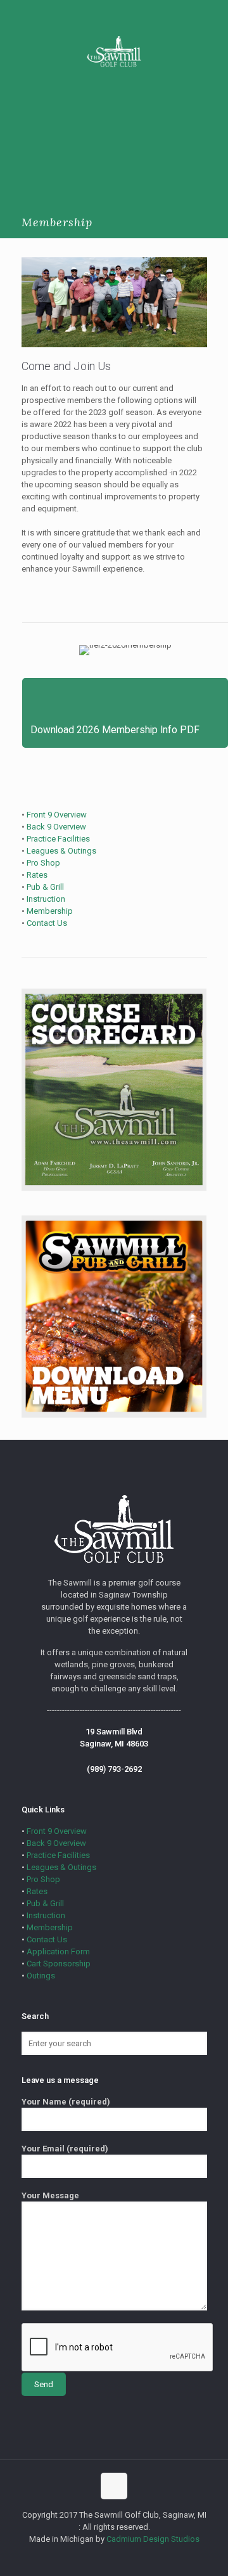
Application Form (58, 1951)
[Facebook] (114, 2557)
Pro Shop (43, 863)
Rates (37, 875)
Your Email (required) (65, 2149)
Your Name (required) (66, 2102)
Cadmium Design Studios (153, 2539)
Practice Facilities (58, 839)
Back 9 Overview (56, 827)
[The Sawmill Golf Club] (114, 51)
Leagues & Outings (61, 851)
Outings (41, 1976)
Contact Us (47, 923)
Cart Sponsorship (59, 1964)
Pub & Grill (45, 887)
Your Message (50, 2195)
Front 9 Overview (57, 815)
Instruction (46, 899)
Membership (50, 911)
